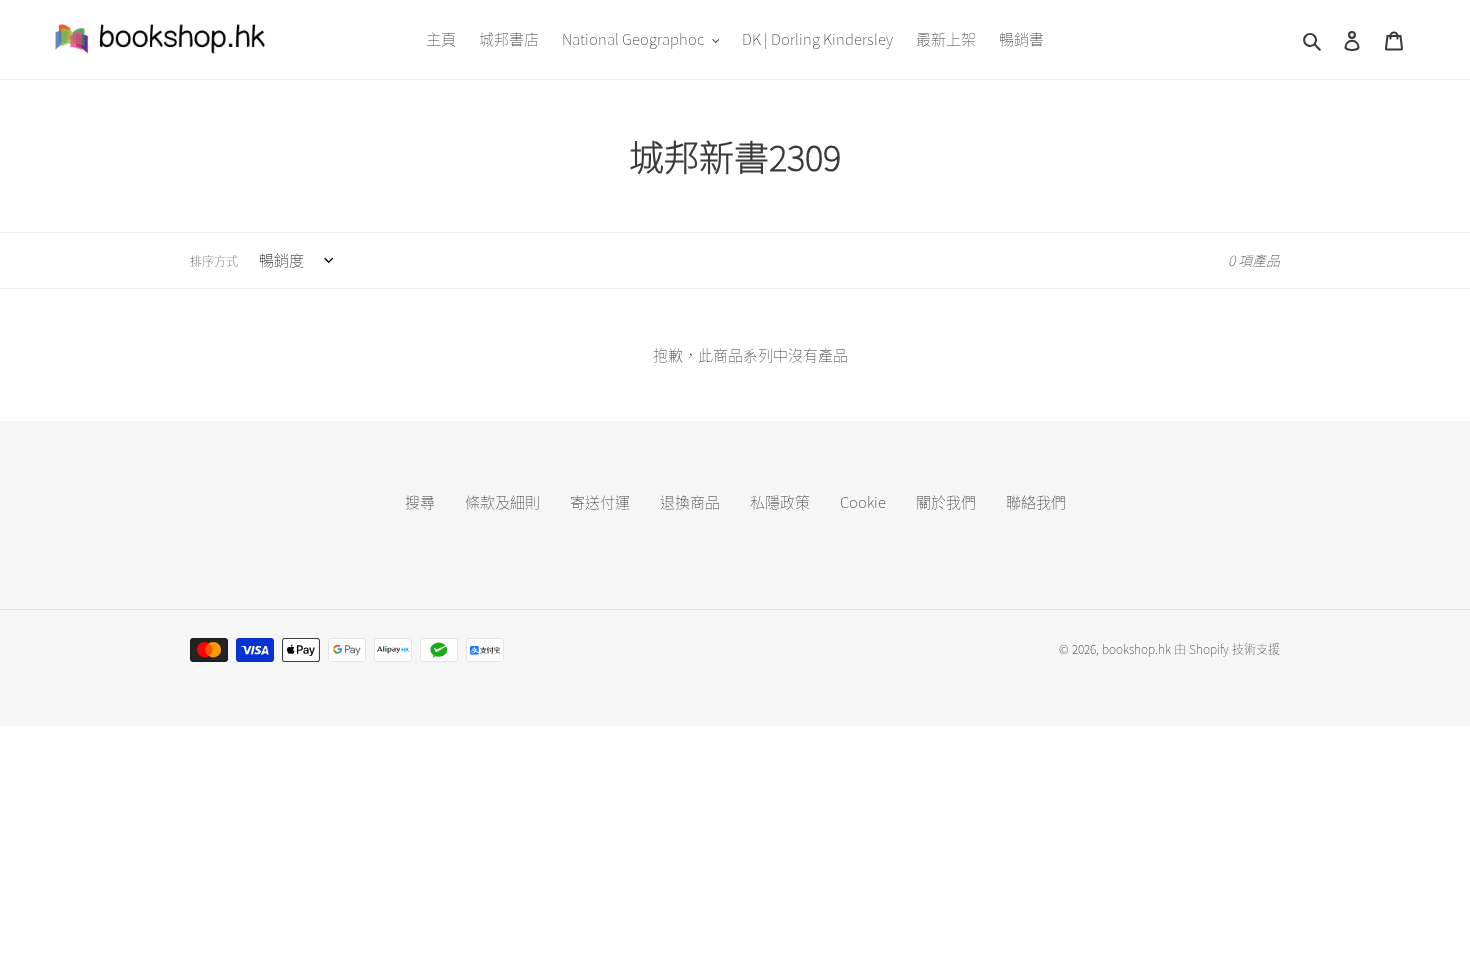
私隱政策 (780, 502)
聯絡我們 (1036, 502)
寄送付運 (600, 502)
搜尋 (420, 502)
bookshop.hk (1136, 649)
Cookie (863, 502)
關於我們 (946, 502)
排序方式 (214, 261)
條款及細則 (502, 502)
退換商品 (690, 502)
